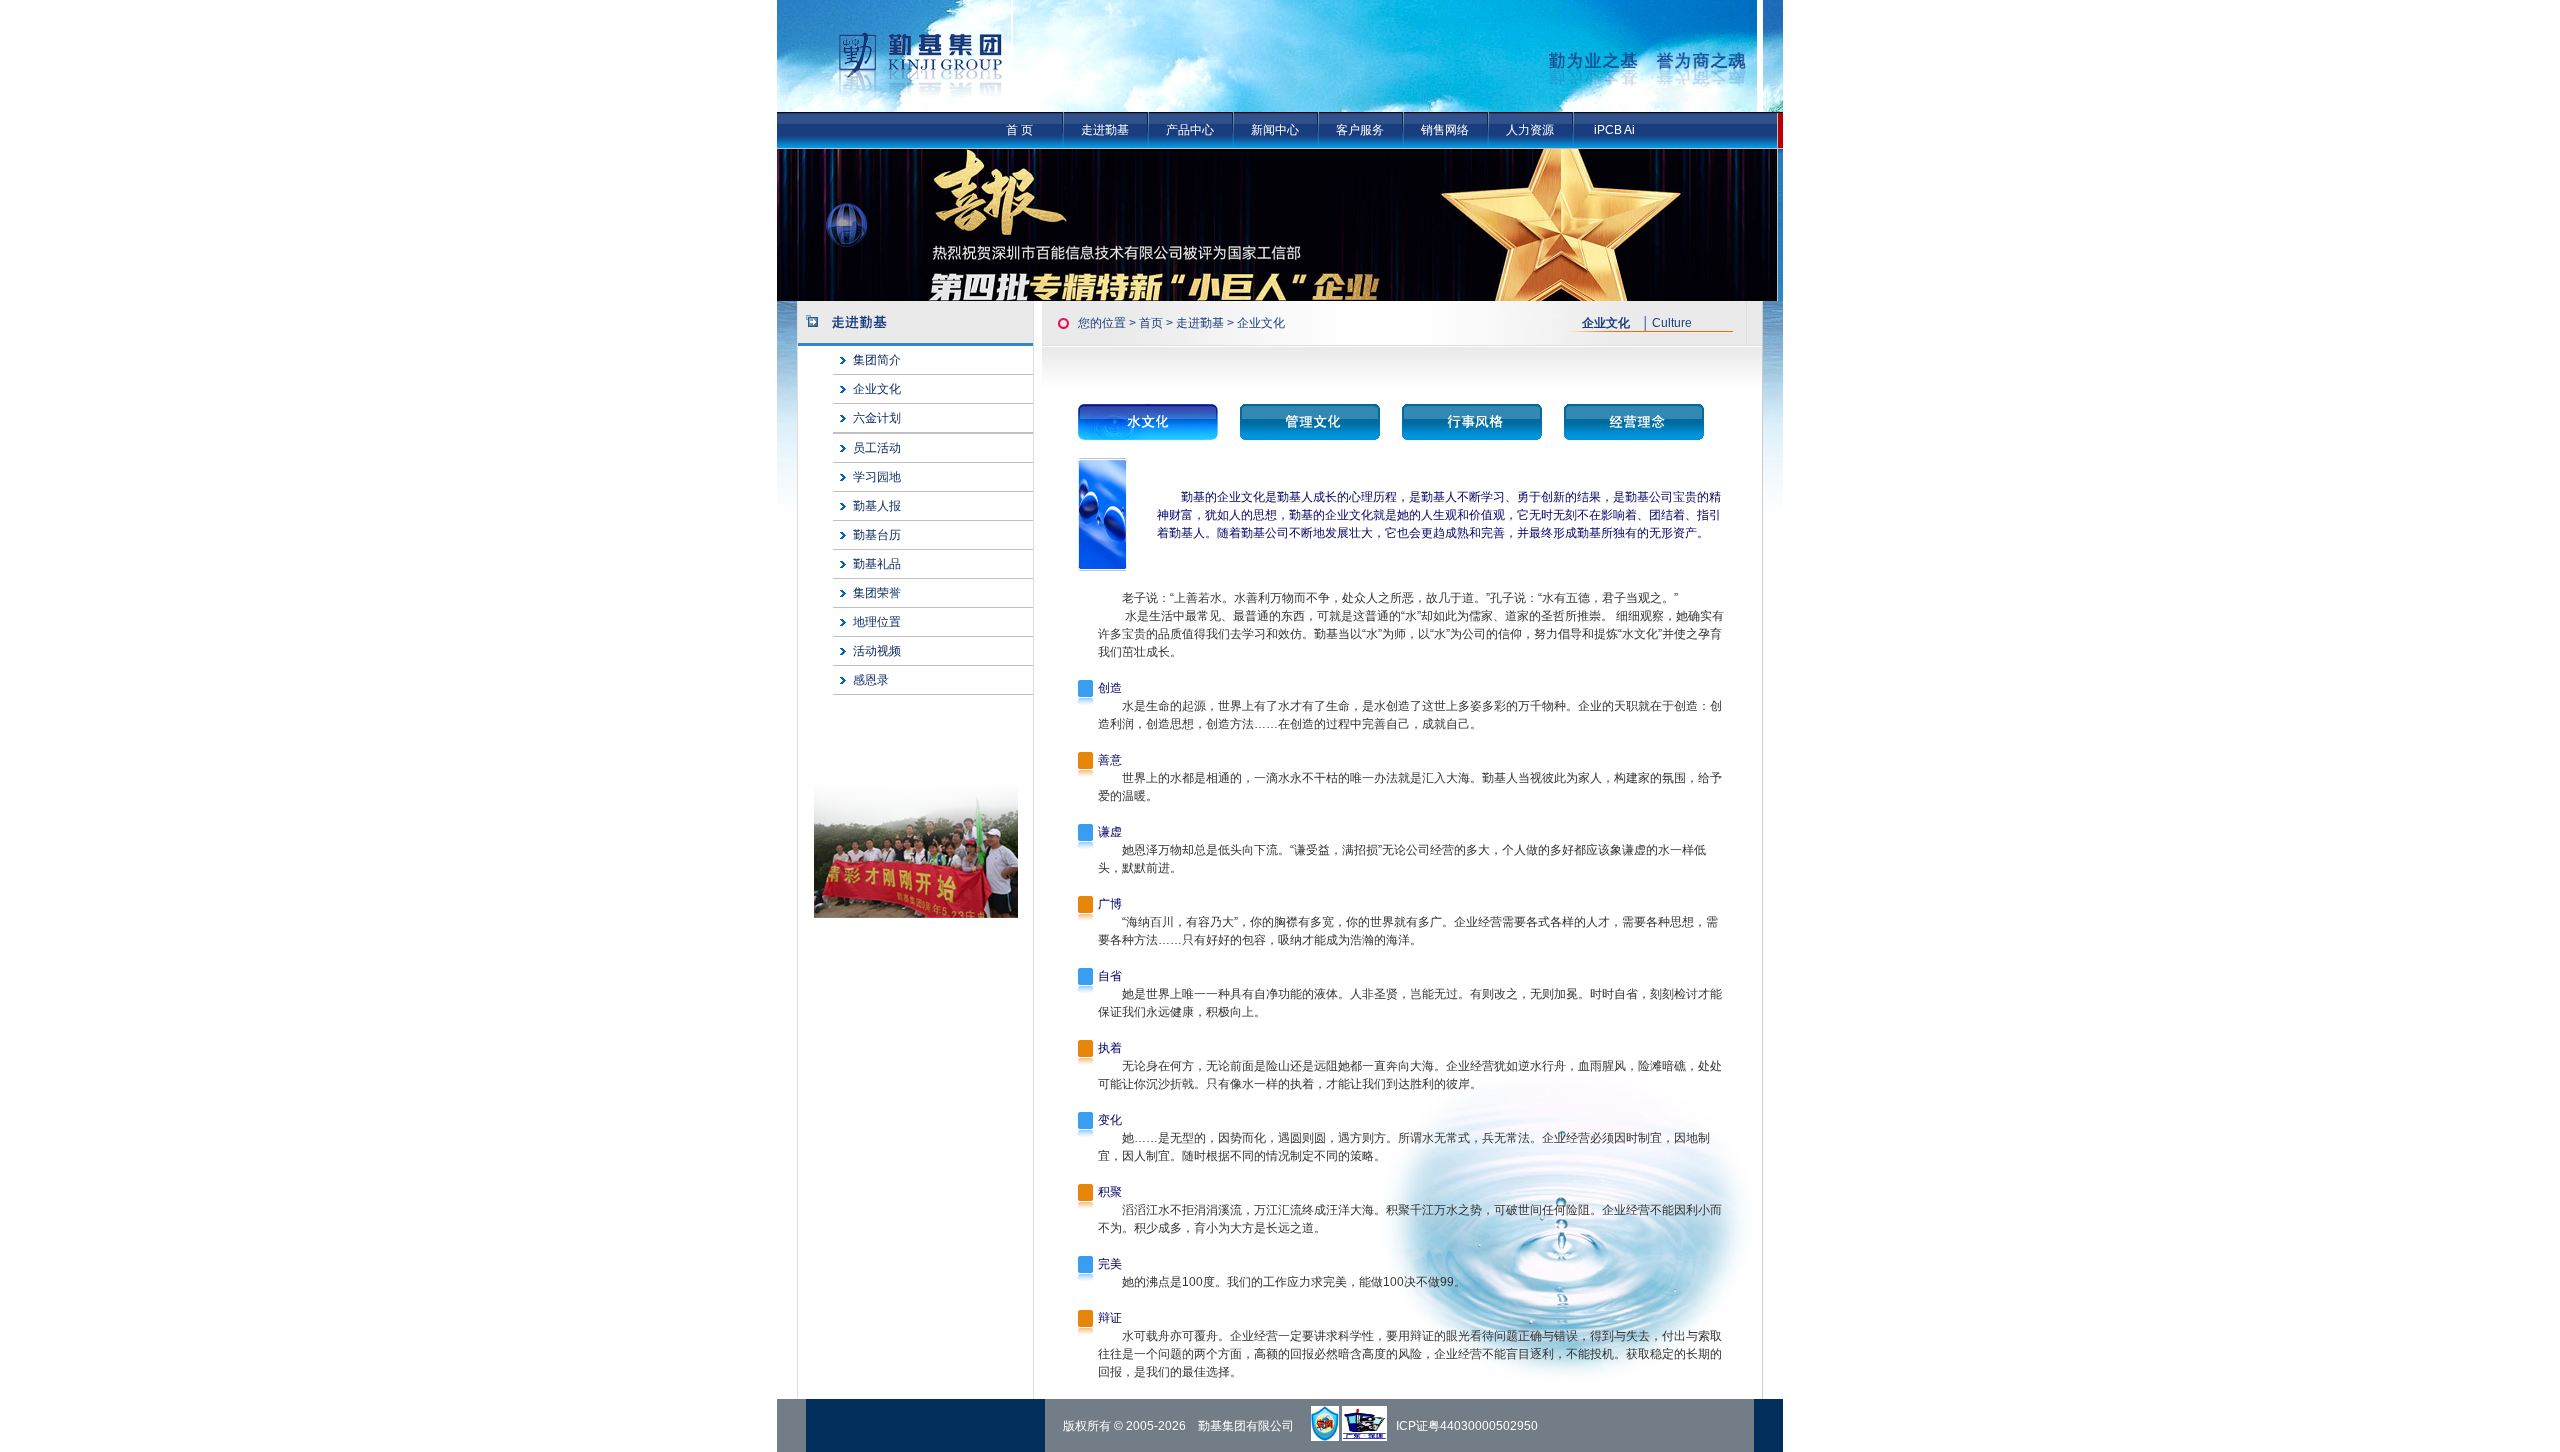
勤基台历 (877, 535)
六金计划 (877, 418)
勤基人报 (877, 506)
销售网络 (1445, 130)
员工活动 (877, 448)
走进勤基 (1105, 130)
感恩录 (871, 680)
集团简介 (877, 360)
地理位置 (877, 622)
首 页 (1019, 130)
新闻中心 (1275, 130)
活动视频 (877, 651)
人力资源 (1530, 130)
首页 (1151, 323)
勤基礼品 (877, 564)
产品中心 (1190, 130)
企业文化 (877, 389)
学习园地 (877, 477)
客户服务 (1360, 130)
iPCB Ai (1614, 130)
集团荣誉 (877, 593)
